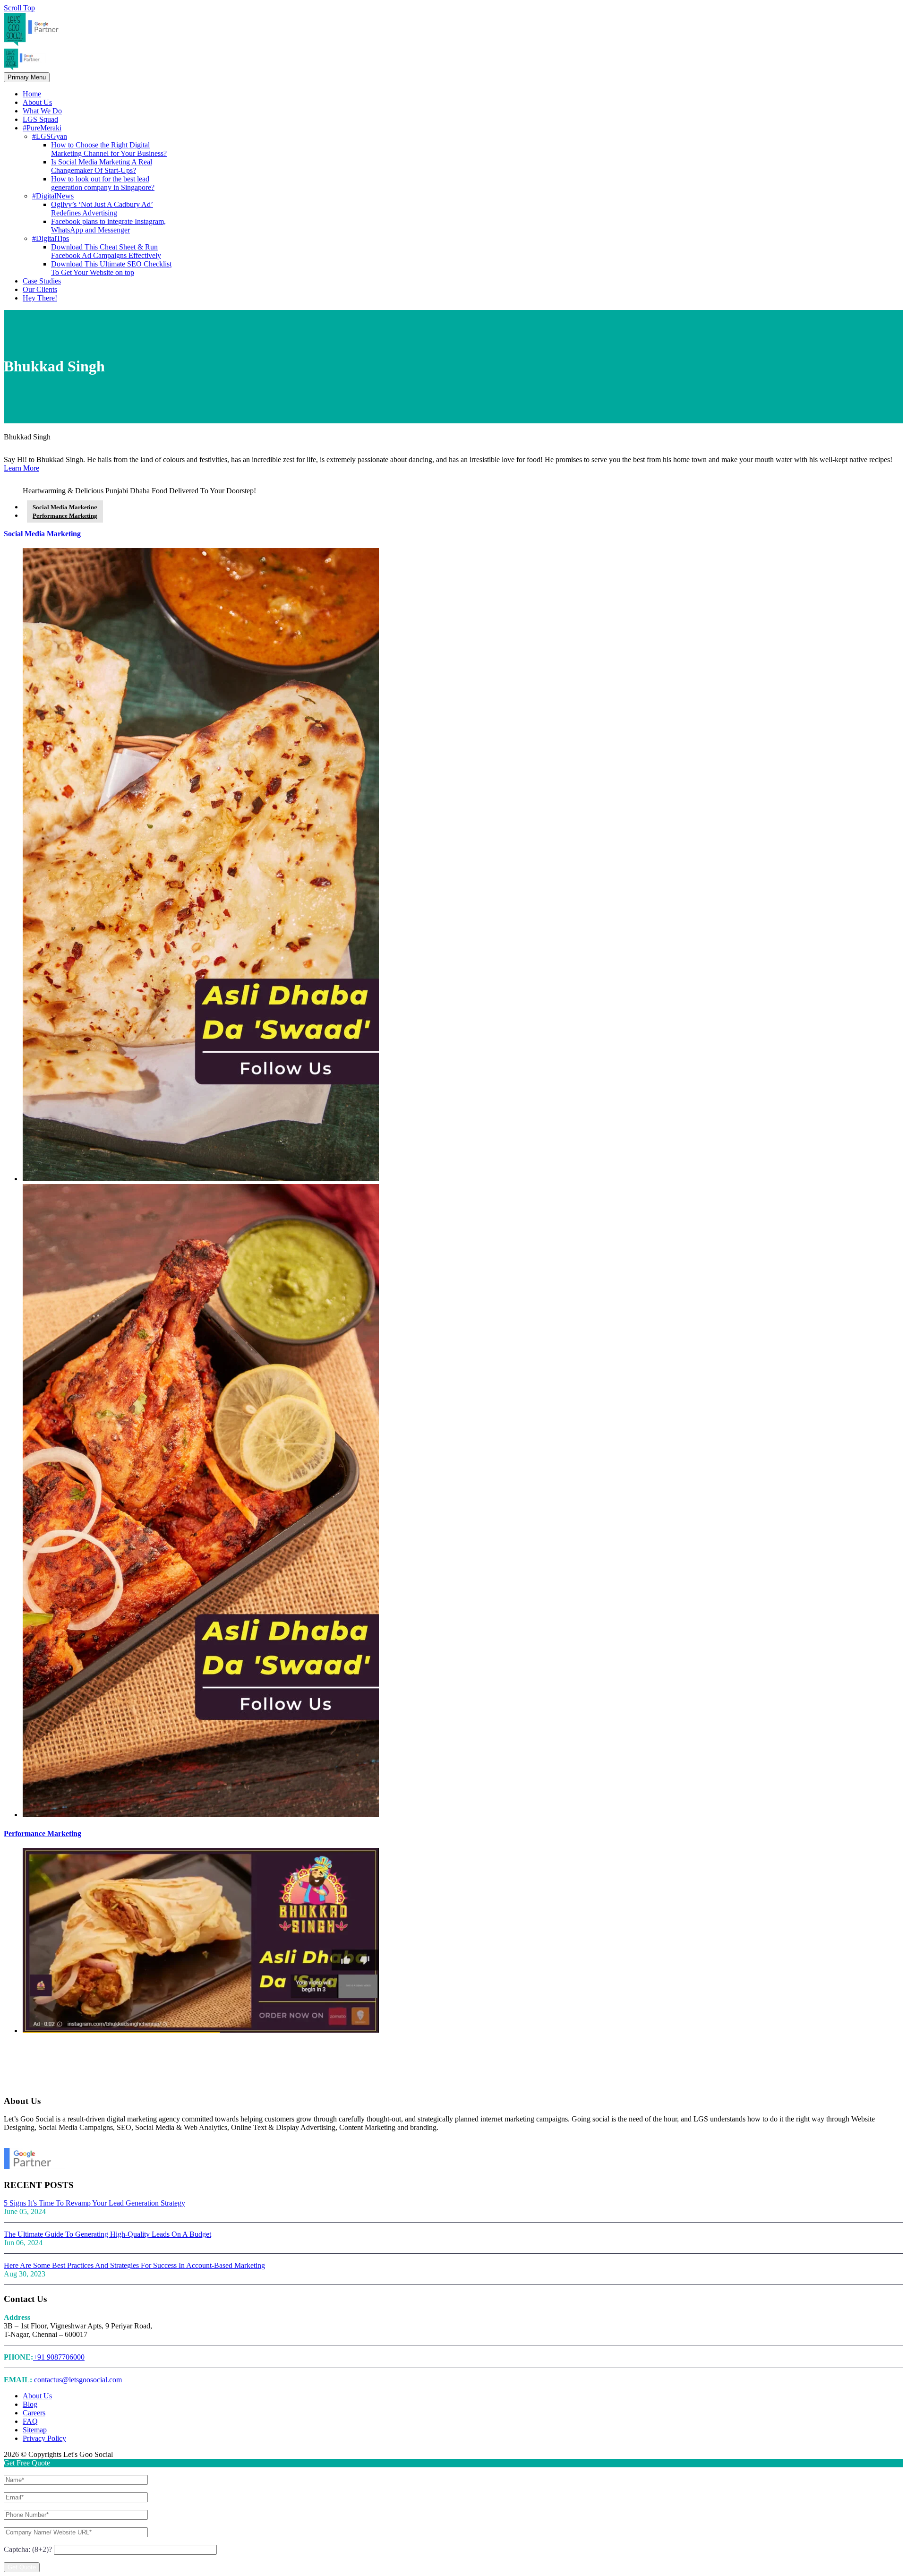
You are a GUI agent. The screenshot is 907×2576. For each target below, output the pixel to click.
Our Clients (40, 289)
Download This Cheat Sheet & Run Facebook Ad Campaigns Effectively (106, 251)
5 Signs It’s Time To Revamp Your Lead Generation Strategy (94, 2203)
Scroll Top (19, 8)
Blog (30, 2404)
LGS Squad (40, 119)
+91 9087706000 (59, 2357)
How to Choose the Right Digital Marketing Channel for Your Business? (109, 149)
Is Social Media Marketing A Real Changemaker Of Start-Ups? (102, 166)
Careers (34, 2413)
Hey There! (40, 298)
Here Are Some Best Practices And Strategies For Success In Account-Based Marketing (134, 2265)
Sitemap (35, 2430)
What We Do (42, 111)
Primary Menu (27, 77)
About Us (37, 102)
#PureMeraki (42, 128)
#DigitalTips (51, 238)
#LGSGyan (50, 136)
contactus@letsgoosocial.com (78, 2380)
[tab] (65, 507)
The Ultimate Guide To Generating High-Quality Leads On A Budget (107, 2234)
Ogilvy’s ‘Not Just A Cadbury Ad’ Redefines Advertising (102, 209)
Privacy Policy (44, 2438)
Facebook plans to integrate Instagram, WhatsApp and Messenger (108, 226)
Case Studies (42, 281)
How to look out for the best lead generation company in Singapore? (103, 183)
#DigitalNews (53, 196)
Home (32, 94)
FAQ (30, 2421)
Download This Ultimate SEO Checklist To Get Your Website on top (111, 268)
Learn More (21, 468)
